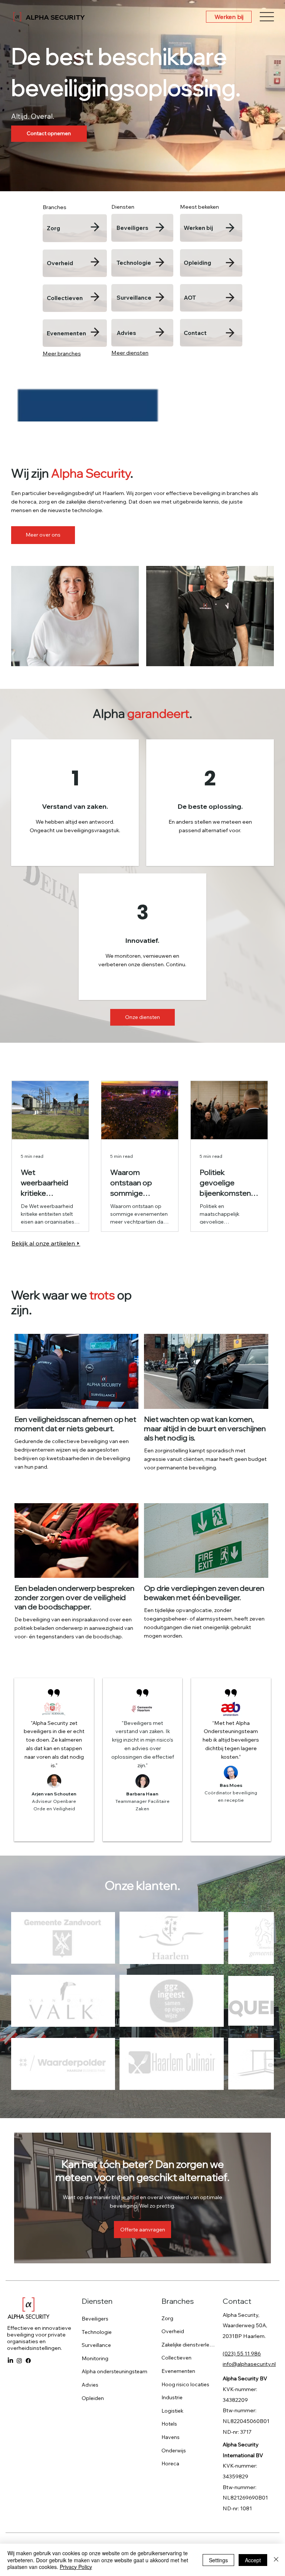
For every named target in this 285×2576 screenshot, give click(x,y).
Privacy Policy (76, 2567)
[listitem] (75, 228)
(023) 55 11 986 (242, 2261)
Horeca (170, 2371)
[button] (142, 2137)
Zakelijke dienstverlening (189, 2252)
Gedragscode (179, 2469)
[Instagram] (19, 2268)
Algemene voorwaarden (192, 2462)
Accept (253, 2560)
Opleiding (197, 263)
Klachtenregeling (245, 2462)
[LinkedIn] (10, 2268)
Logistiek (172, 2318)
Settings (218, 2560)
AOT (190, 298)
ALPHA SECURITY (55, 17)
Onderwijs (174, 2358)
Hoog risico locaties (185, 2292)
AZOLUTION (131, 2462)
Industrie (172, 2305)
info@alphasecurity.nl (249, 2271)
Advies (126, 333)
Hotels (169, 2331)
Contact (195, 333)
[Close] (276, 2560)
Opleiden (93, 2305)
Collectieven (65, 298)
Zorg (53, 228)
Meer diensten (130, 353)
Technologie (134, 263)
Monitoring (95, 2266)
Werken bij (198, 228)
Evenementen (66, 333)
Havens (171, 2344)
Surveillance (134, 298)
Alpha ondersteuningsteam (114, 2279)
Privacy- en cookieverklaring (236, 2469)
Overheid (60, 263)
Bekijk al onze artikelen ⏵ (46, 1243)
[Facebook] (28, 2268)
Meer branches (62, 354)
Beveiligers (132, 228)
